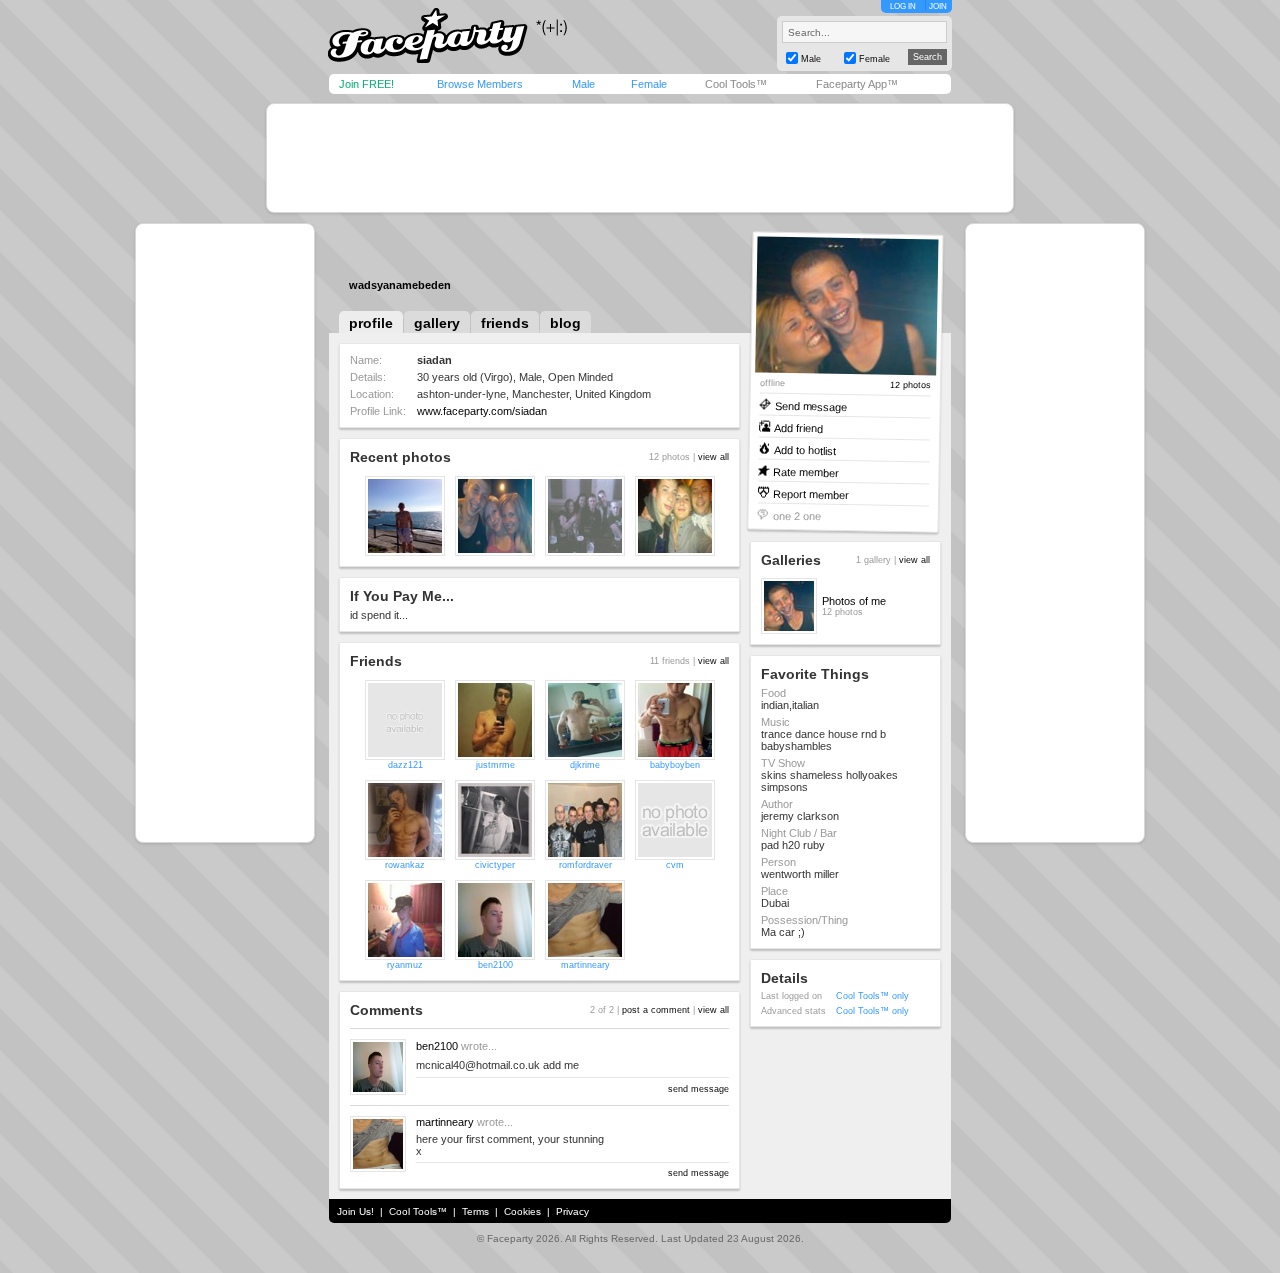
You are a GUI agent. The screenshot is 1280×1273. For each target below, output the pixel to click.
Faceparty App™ (857, 84)
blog (565, 323)
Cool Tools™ (736, 84)
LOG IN (903, 6)
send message (698, 1089)
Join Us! (355, 1211)
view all (713, 457)
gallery (437, 323)
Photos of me (854, 601)
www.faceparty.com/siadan (482, 411)
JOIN (938, 6)
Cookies (522, 1211)
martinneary (585, 965)
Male (583, 84)
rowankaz (405, 865)
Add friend (798, 427)
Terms (475, 1211)
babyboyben (675, 765)
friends (505, 323)
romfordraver (585, 865)
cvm (675, 865)
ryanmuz (405, 965)
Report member (811, 493)
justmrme (495, 765)
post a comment (656, 1010)
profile (371, 323)
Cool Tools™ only (872, 996)
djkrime (585, 765)
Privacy (572, 1211)
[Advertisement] (640, 158)
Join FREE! (366, 84)
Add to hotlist (805, 449)
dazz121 (405, 765)
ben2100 (495, 965)
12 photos (910, 385)
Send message (810, 405)
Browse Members (480, 84)
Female (649, 84)
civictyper (495, 865)
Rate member (806, 471)
